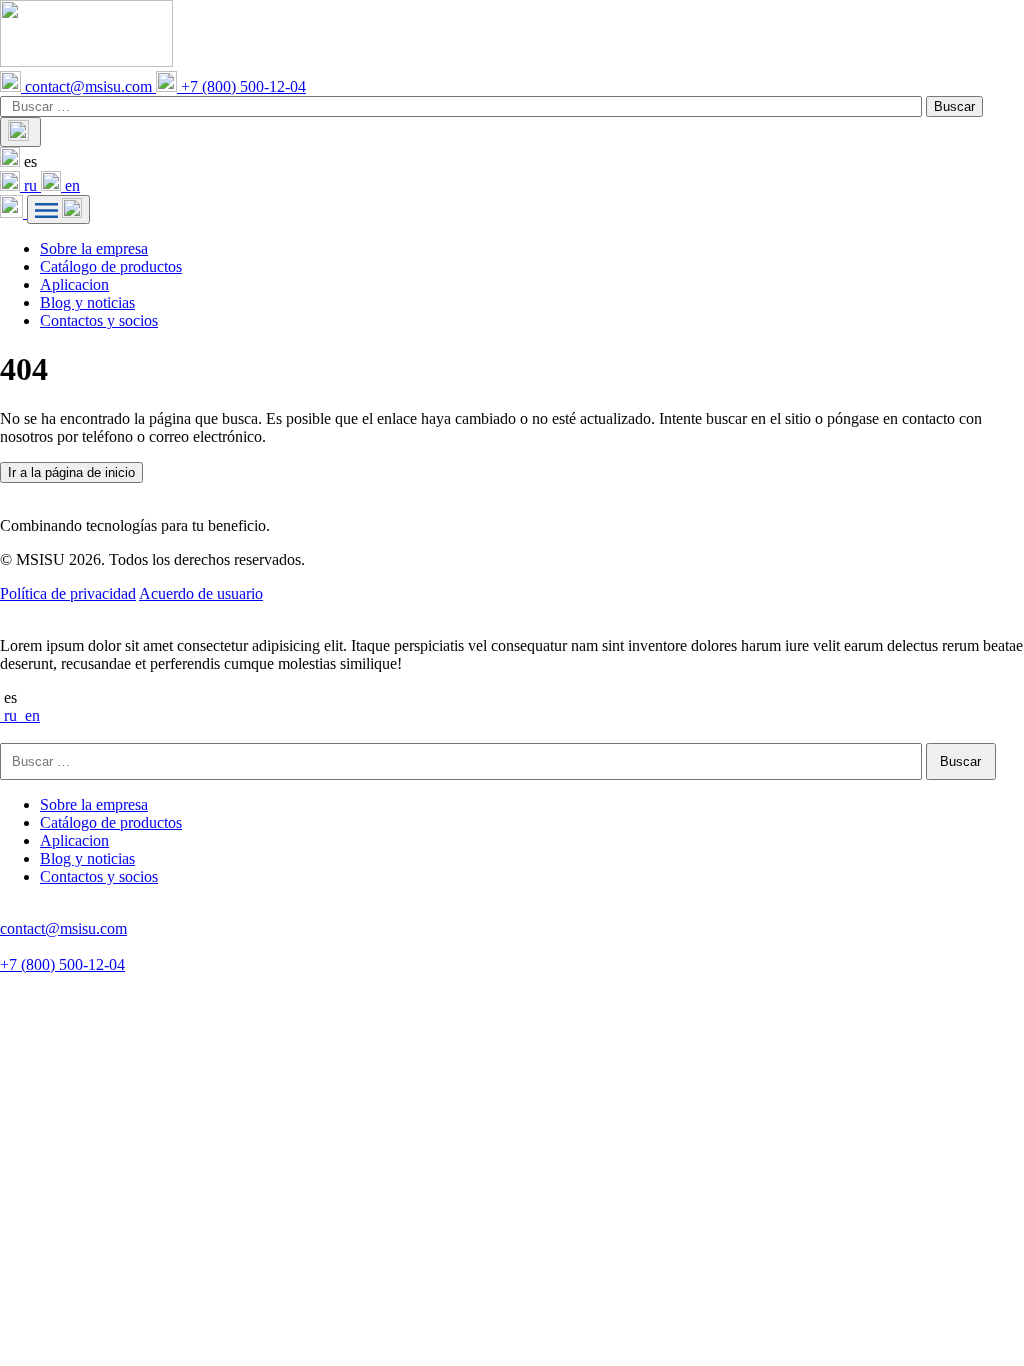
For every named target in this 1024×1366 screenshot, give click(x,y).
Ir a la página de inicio (71, 472)
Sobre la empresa (94, 248)
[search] (20, 132)
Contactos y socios (99, 320)
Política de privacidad (68, 593)
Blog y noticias (87, 302)
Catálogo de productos (111, 266)
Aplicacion (74, 284)
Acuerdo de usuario (201, 593)
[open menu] (58, 209)
